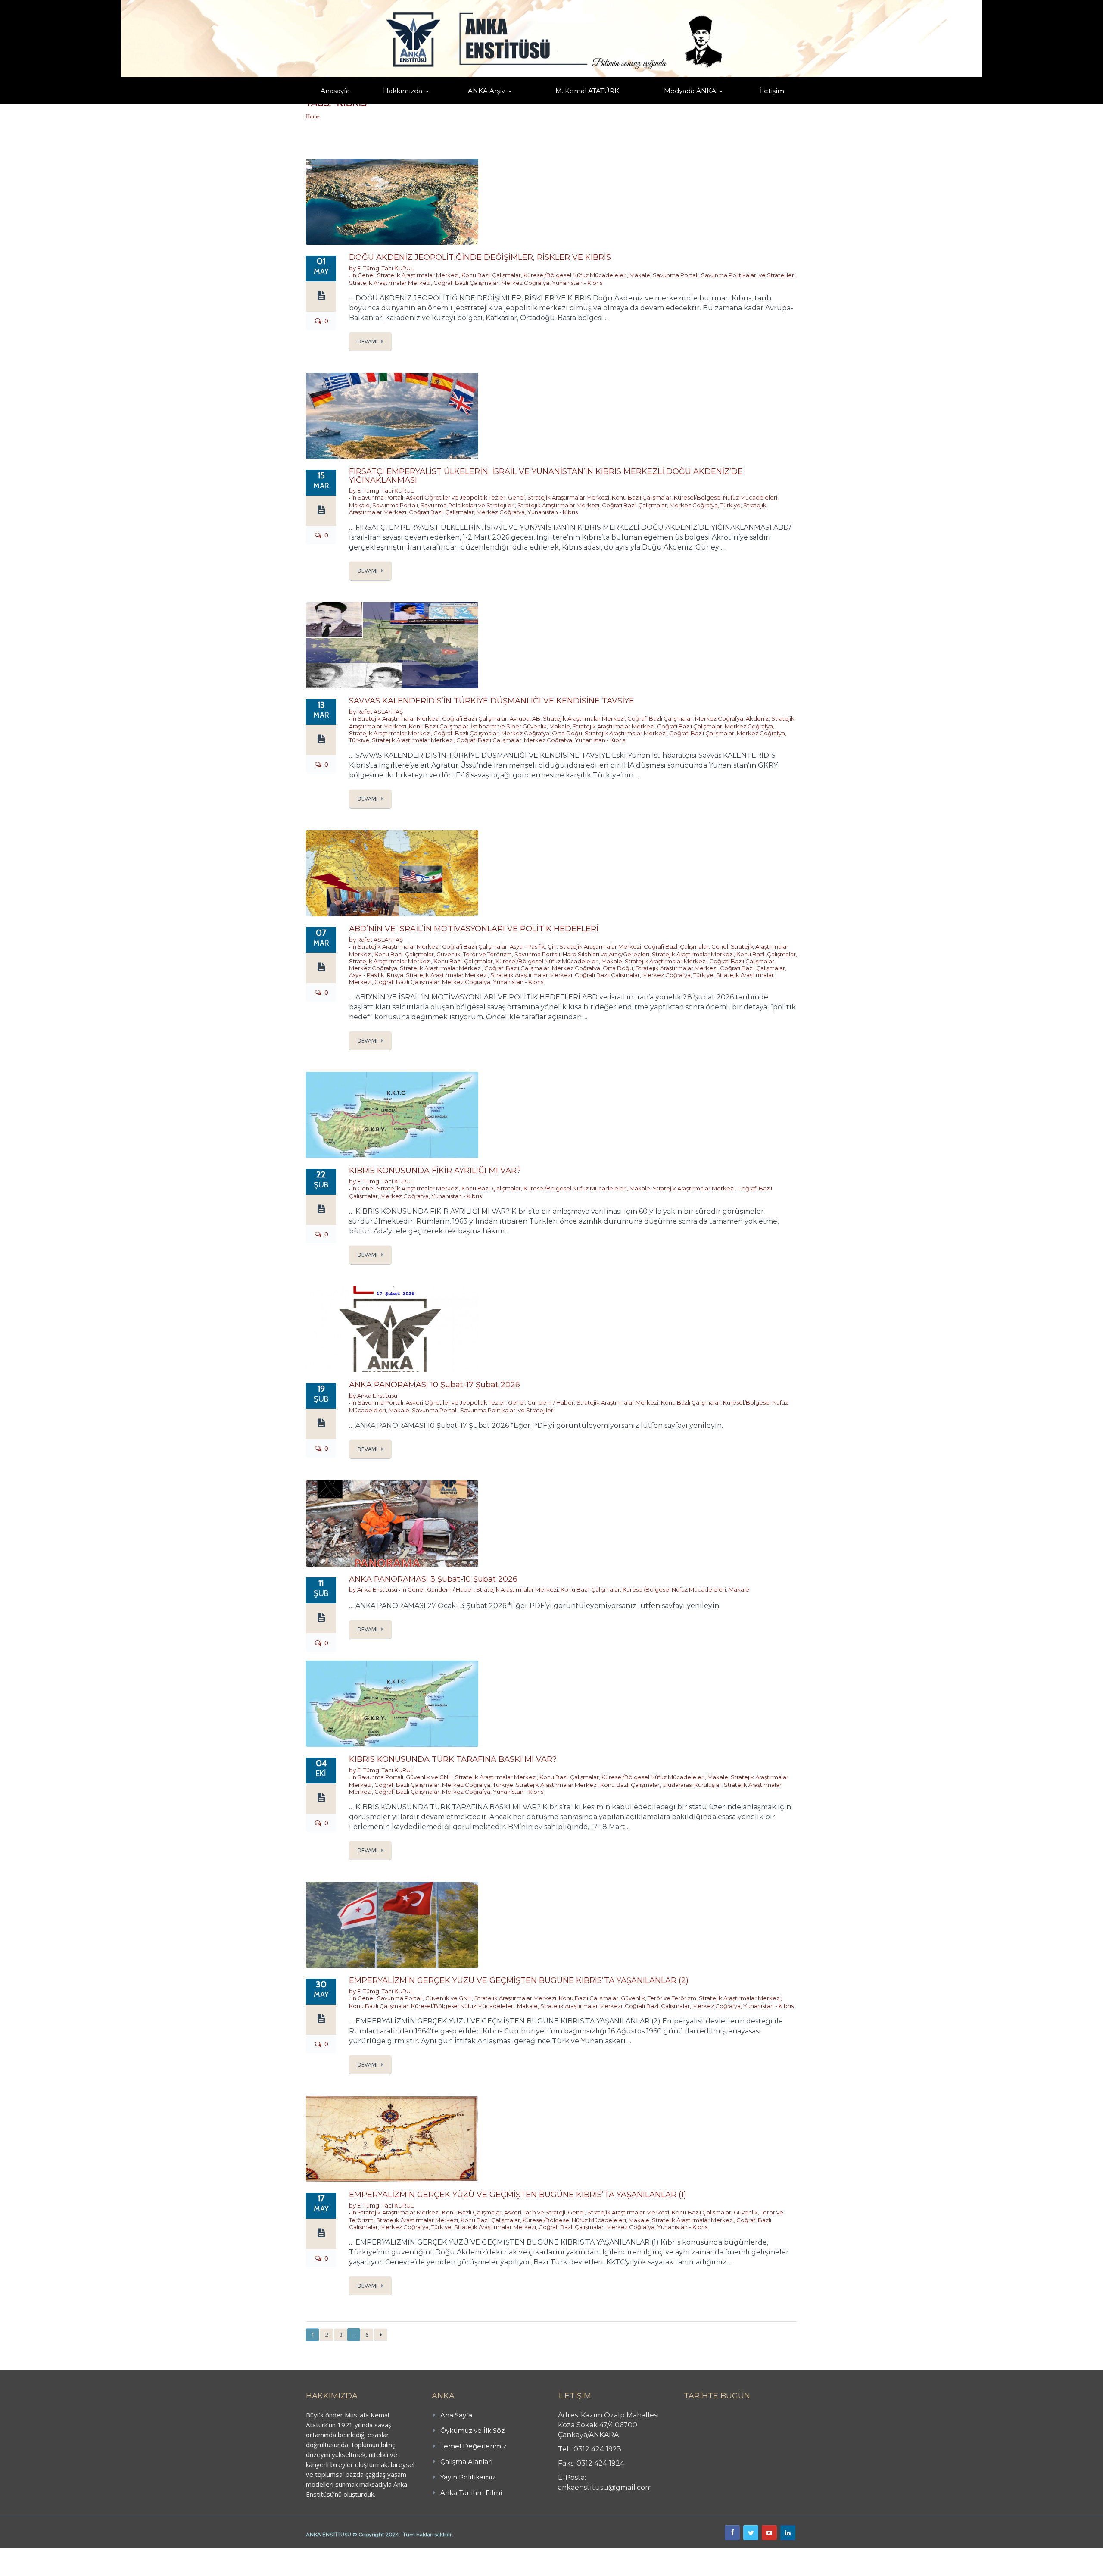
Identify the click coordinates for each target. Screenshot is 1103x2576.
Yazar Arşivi (476, 104)
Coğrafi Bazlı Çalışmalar (466, 283)
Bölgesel (493, 103)
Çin (552, 946)
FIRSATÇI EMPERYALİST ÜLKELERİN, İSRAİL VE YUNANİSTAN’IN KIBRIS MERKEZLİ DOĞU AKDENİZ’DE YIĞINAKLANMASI (546, 476)
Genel (366, 275)
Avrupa (520, 718)
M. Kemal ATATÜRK (587, 91)
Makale (640, 275)
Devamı (368, 341)
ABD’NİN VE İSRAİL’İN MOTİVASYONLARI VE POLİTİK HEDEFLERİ (474, 929)
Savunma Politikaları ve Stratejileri (748, 275)
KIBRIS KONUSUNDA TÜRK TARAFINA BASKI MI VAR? (453, 1759)
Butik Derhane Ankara (32, 2553)
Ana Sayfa (456, 2415)
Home (313, 116)
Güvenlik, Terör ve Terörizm (474, 954)
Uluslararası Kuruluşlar (692, 1785)
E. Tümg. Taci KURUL (385, 268)
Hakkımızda (403, 91)
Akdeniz (757, 718)
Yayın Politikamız (468, 2477)
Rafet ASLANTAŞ (380, 712)
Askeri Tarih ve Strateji (535, 2212)
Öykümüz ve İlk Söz (444, 103)
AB (536, 718)
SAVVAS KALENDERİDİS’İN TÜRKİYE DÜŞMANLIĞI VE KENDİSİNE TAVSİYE (492, 701)
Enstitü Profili (394, 104)
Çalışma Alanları (466, 2462)
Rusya (395, 975)
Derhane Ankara (89, 2553)
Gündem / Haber (551, 1402)
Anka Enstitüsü (377, 1396)
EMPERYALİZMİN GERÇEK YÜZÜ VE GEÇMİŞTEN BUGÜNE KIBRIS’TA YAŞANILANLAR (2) (519, 1980)
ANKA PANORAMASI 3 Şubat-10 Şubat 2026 (433, 1579)
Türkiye (731, 505)
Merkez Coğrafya (525, 283)
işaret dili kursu (136, 2553)
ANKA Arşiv (486, 91)
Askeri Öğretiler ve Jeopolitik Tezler (456, 497)
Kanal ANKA (669, 104)
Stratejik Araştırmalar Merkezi (418, 275)
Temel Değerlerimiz (441, 103)
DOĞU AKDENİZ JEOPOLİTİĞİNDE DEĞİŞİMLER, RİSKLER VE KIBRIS (480, 257)
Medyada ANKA (690, 91)
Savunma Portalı (676, 275)
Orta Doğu (567, 733)
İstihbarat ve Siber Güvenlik (509, 726)
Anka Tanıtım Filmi (471, 2493)
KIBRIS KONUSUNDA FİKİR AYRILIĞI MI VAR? (435, 1171)
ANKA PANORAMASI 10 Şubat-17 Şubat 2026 (435, 1385)
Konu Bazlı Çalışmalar (491, 275)
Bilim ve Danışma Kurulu (407, 102)
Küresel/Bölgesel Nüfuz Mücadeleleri (575, 275)
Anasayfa (335, 91)
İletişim (772, 91)
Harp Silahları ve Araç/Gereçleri (606, 954)
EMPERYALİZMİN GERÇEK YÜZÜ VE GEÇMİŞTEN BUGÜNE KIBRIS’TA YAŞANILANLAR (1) (518, 2195)
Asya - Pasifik (527, 946)
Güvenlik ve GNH (429, 1777)
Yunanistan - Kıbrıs (577, 283)
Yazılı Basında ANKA (686, 103)
